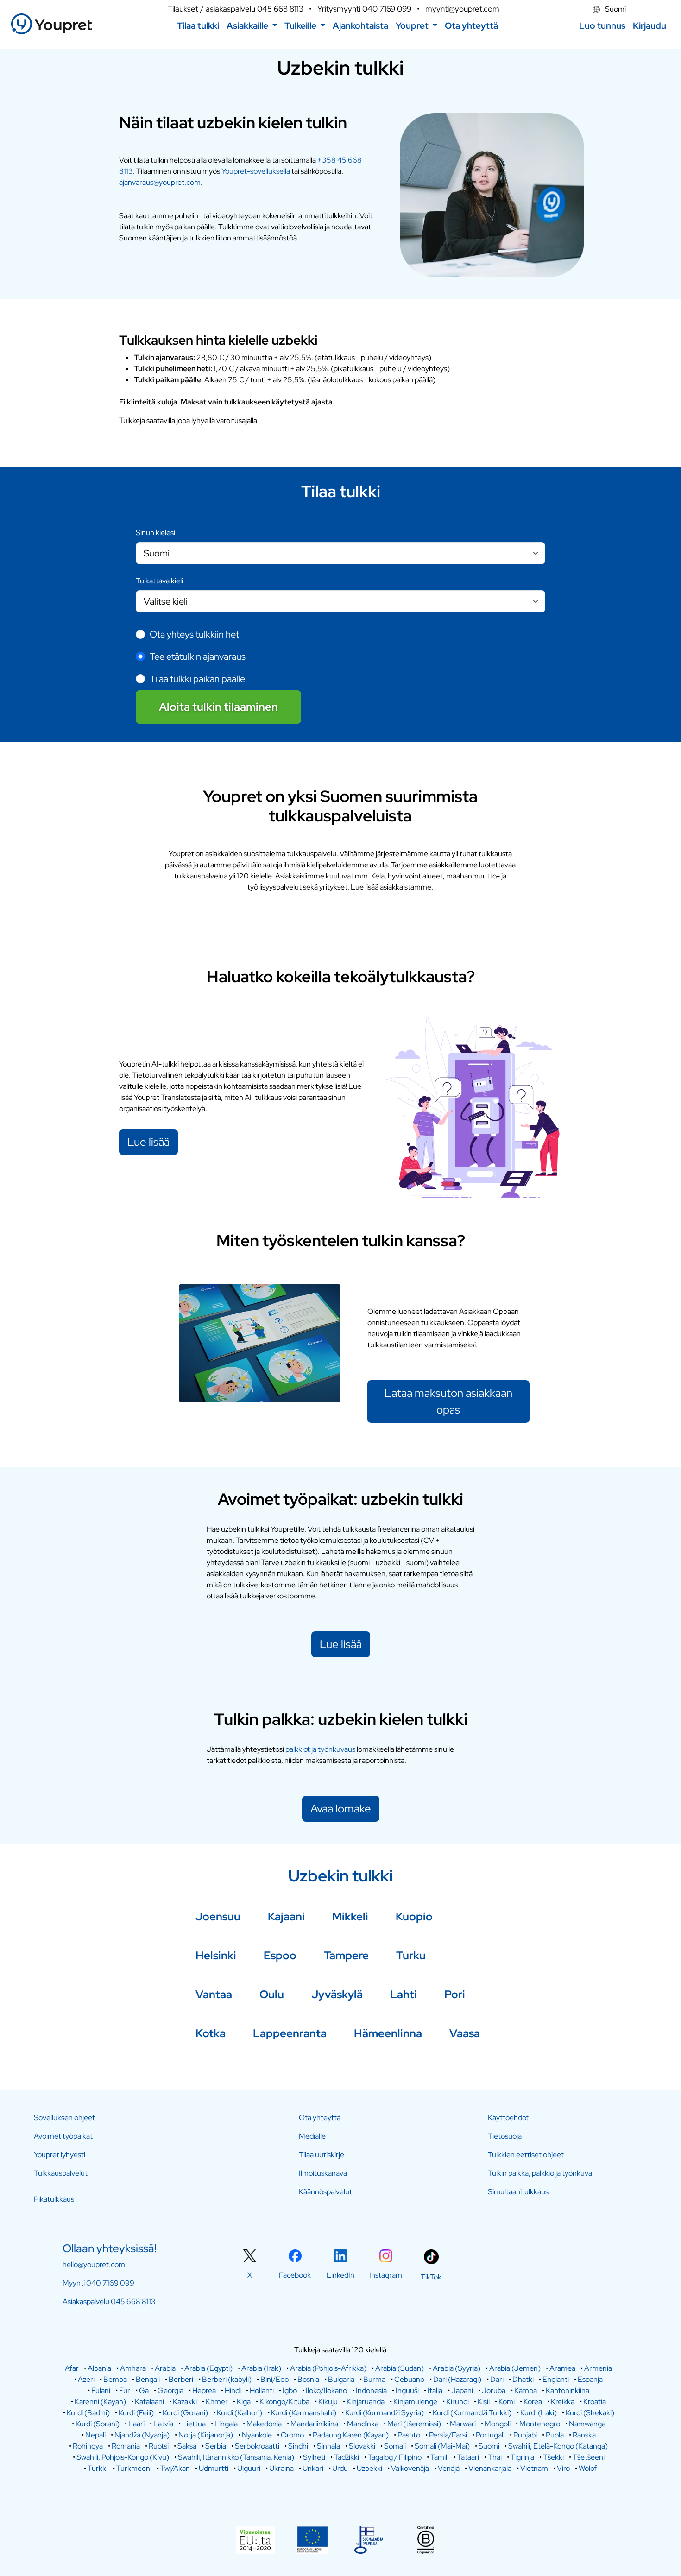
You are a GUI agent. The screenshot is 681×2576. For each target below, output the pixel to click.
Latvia (163, 2424)
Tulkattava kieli (159, 581)
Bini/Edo (274, 2379)
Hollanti (262, 2390)
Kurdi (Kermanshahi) (304, 2413)
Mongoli (498, 2424)
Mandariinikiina (314, 2424)
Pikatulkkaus (54, 2199)
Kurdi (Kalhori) (240, 2413)
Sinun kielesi (155, 533)
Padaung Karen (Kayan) (351, 2435)
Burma (374, 2379)
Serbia (216, 2446)
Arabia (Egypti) (208, 2368)
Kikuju (328, 2402)
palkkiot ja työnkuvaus (320, 1749)
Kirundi (457, 2402)
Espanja (590, 2379)
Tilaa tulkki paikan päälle (197, 679)
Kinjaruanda (366, 2402)
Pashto (409, 2435)
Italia (435, 2390)
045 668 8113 (280, 9)
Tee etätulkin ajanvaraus (198, 657)
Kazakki (185, 2402)
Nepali (95, 2435)
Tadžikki (347, 2457)
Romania (126, 2446)
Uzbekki (369, 2468)
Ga (144, 2390)
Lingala (226, 2424)
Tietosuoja (505, 2136)
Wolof (588, 2468)
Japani (462, 2390)
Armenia (598, 2368)
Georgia (170, 2390)
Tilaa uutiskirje (322, 2155)
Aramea (562, 2368)
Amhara (133, 2368)
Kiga (244, 2402)
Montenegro (540, 2424)
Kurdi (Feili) (136, 2413)
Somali (395, 2446)
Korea (533, 2402)
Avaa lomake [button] (341, 1809)
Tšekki (553, 2457)
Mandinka (363, 2424)
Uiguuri (249, 2468)
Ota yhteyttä (320, 2118)
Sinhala (328, 2446)
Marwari (463, 2424)
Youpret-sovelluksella (256, 171)
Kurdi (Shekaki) (590, 2413)
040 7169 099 (387, 9)
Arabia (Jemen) (515, 2368)
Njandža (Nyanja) (142, 2435)
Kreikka (563, 2402)
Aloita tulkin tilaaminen (218, 707)
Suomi (615, 9)
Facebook (295, 2275)
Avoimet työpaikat (63, 2136)
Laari (136, 2424)
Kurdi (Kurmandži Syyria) (385, 2413)
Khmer (217, 2402)
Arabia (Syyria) (457, 2368)
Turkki (98, 2468)
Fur (125, 2390)
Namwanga (587, 2424)
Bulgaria (341, 2379)
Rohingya (88, 2446)
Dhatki (523, 2379)
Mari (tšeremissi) (414, 2424)
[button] (252, 26)
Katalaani (149, 2402)
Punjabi (525, 2435)
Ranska (584, 2435)
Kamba (526, 2390)
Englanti (556, 2379)
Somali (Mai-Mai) (442, 2446)
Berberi (181, 2379)
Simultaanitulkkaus (518, 2192)
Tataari (468, 2457)
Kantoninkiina (567, 2390)
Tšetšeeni (589, 2457)
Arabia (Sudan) (400, 2368)
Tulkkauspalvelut (61, 2173)
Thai (495, 2457)
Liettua (194, 2424)
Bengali (148, 2379)
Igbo (290, 2390)
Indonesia (371, 2390)
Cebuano (409, 2379)
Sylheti (314, 2457)
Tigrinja (522, 2457)
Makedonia (264, 2424)
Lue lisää (148, 1142)
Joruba (494, 2390)
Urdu (340, 2468)
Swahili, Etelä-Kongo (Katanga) (558, 2446)
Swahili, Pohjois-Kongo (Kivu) (123, 2457)
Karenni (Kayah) (100, 2402)
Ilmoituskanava (323, 2173)
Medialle (312, 2136)
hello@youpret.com (94, 2264)
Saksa (187, 2446)
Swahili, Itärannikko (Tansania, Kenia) (236, 2457)
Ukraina (281, 2468)
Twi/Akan (175, 2468)
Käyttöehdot (508, 2118)
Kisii (484, 2402)
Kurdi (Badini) (88, 2413)
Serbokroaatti (257, 2446)
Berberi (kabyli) (227, 2379)
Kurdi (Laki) (539, 2413)
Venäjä (449, 2468)
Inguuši (407, 2390)
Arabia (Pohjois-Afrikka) (328, 2368)
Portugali (490, 2435)
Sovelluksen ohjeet (64, 2118)
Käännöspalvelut (325, 2192)
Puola (555, 2435)
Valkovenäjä (410, 2468)
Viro (563, 2468)
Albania (99, 2368)
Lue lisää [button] (341, 1644)
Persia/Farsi (448, 2435)
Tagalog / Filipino (395, 2457)
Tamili (439, 2457)
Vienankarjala (490, 2468)
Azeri (86, 2379)
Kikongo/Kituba (284, 2402)
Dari (497, 2379)
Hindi (233, 2390)
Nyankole (257, 2435)
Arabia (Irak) (261, 2368)
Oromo (292, 2435)
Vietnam (534, 2468)
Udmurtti (214, 2468)
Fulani (101, 2390)
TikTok (431, 2277)
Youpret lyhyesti (60, 2155)
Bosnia (308, 2379)
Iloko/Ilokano (326, 2390)
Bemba (115, 2379)
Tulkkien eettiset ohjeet (526, 2155)
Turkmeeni (134, 2468)
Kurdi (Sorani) (98, 2424)
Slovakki (362, 2446)
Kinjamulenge (415, 2402)
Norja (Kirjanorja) (206, 2435)
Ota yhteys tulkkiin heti (195, 634)
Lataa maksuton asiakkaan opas (448, 1401)
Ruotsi (159, 2446)
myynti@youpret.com (462, 9)
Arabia (165, 2368)
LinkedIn (340, 2275)
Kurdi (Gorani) (185, 2413)
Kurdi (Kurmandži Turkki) (472, 2413)
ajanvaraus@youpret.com (160, 182)
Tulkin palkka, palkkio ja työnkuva (540, 2173)
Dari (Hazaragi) (457, 2379)
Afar (72, 2368)
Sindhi (298, 2446)
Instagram (386, 2275)
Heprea (204, 2390)
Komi (507, 2402)
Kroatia (595, 2402)
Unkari (313, 2468)
